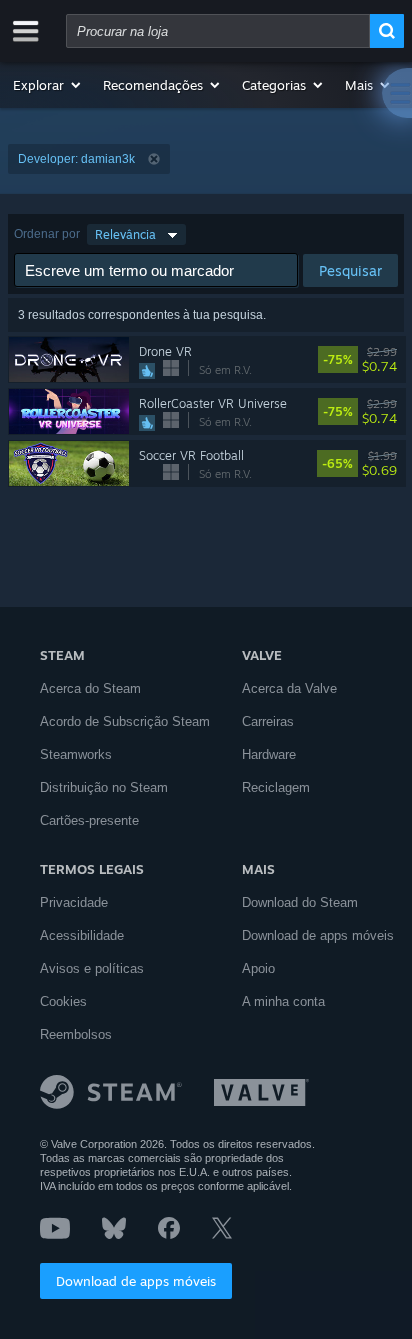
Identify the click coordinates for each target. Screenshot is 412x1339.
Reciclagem (276, 787)
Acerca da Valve (289, 688)
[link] (394, 360)
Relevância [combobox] (125, 234)
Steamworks (76, 754)
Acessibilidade (82, 935)
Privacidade (74, 902)
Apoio (258, 968)
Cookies (63, 1001)
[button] (48, 85)
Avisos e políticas (92, 968)
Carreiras (268, 721)
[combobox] (218, 31)
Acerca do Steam (90, 688)
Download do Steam (300, 902)
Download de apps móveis (136, 1281)
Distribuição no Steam (104, 787)
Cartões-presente (89, 820)
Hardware (269, 754)
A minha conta (283, 1001)
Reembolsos (76, 1034)
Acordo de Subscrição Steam (125, 721)
